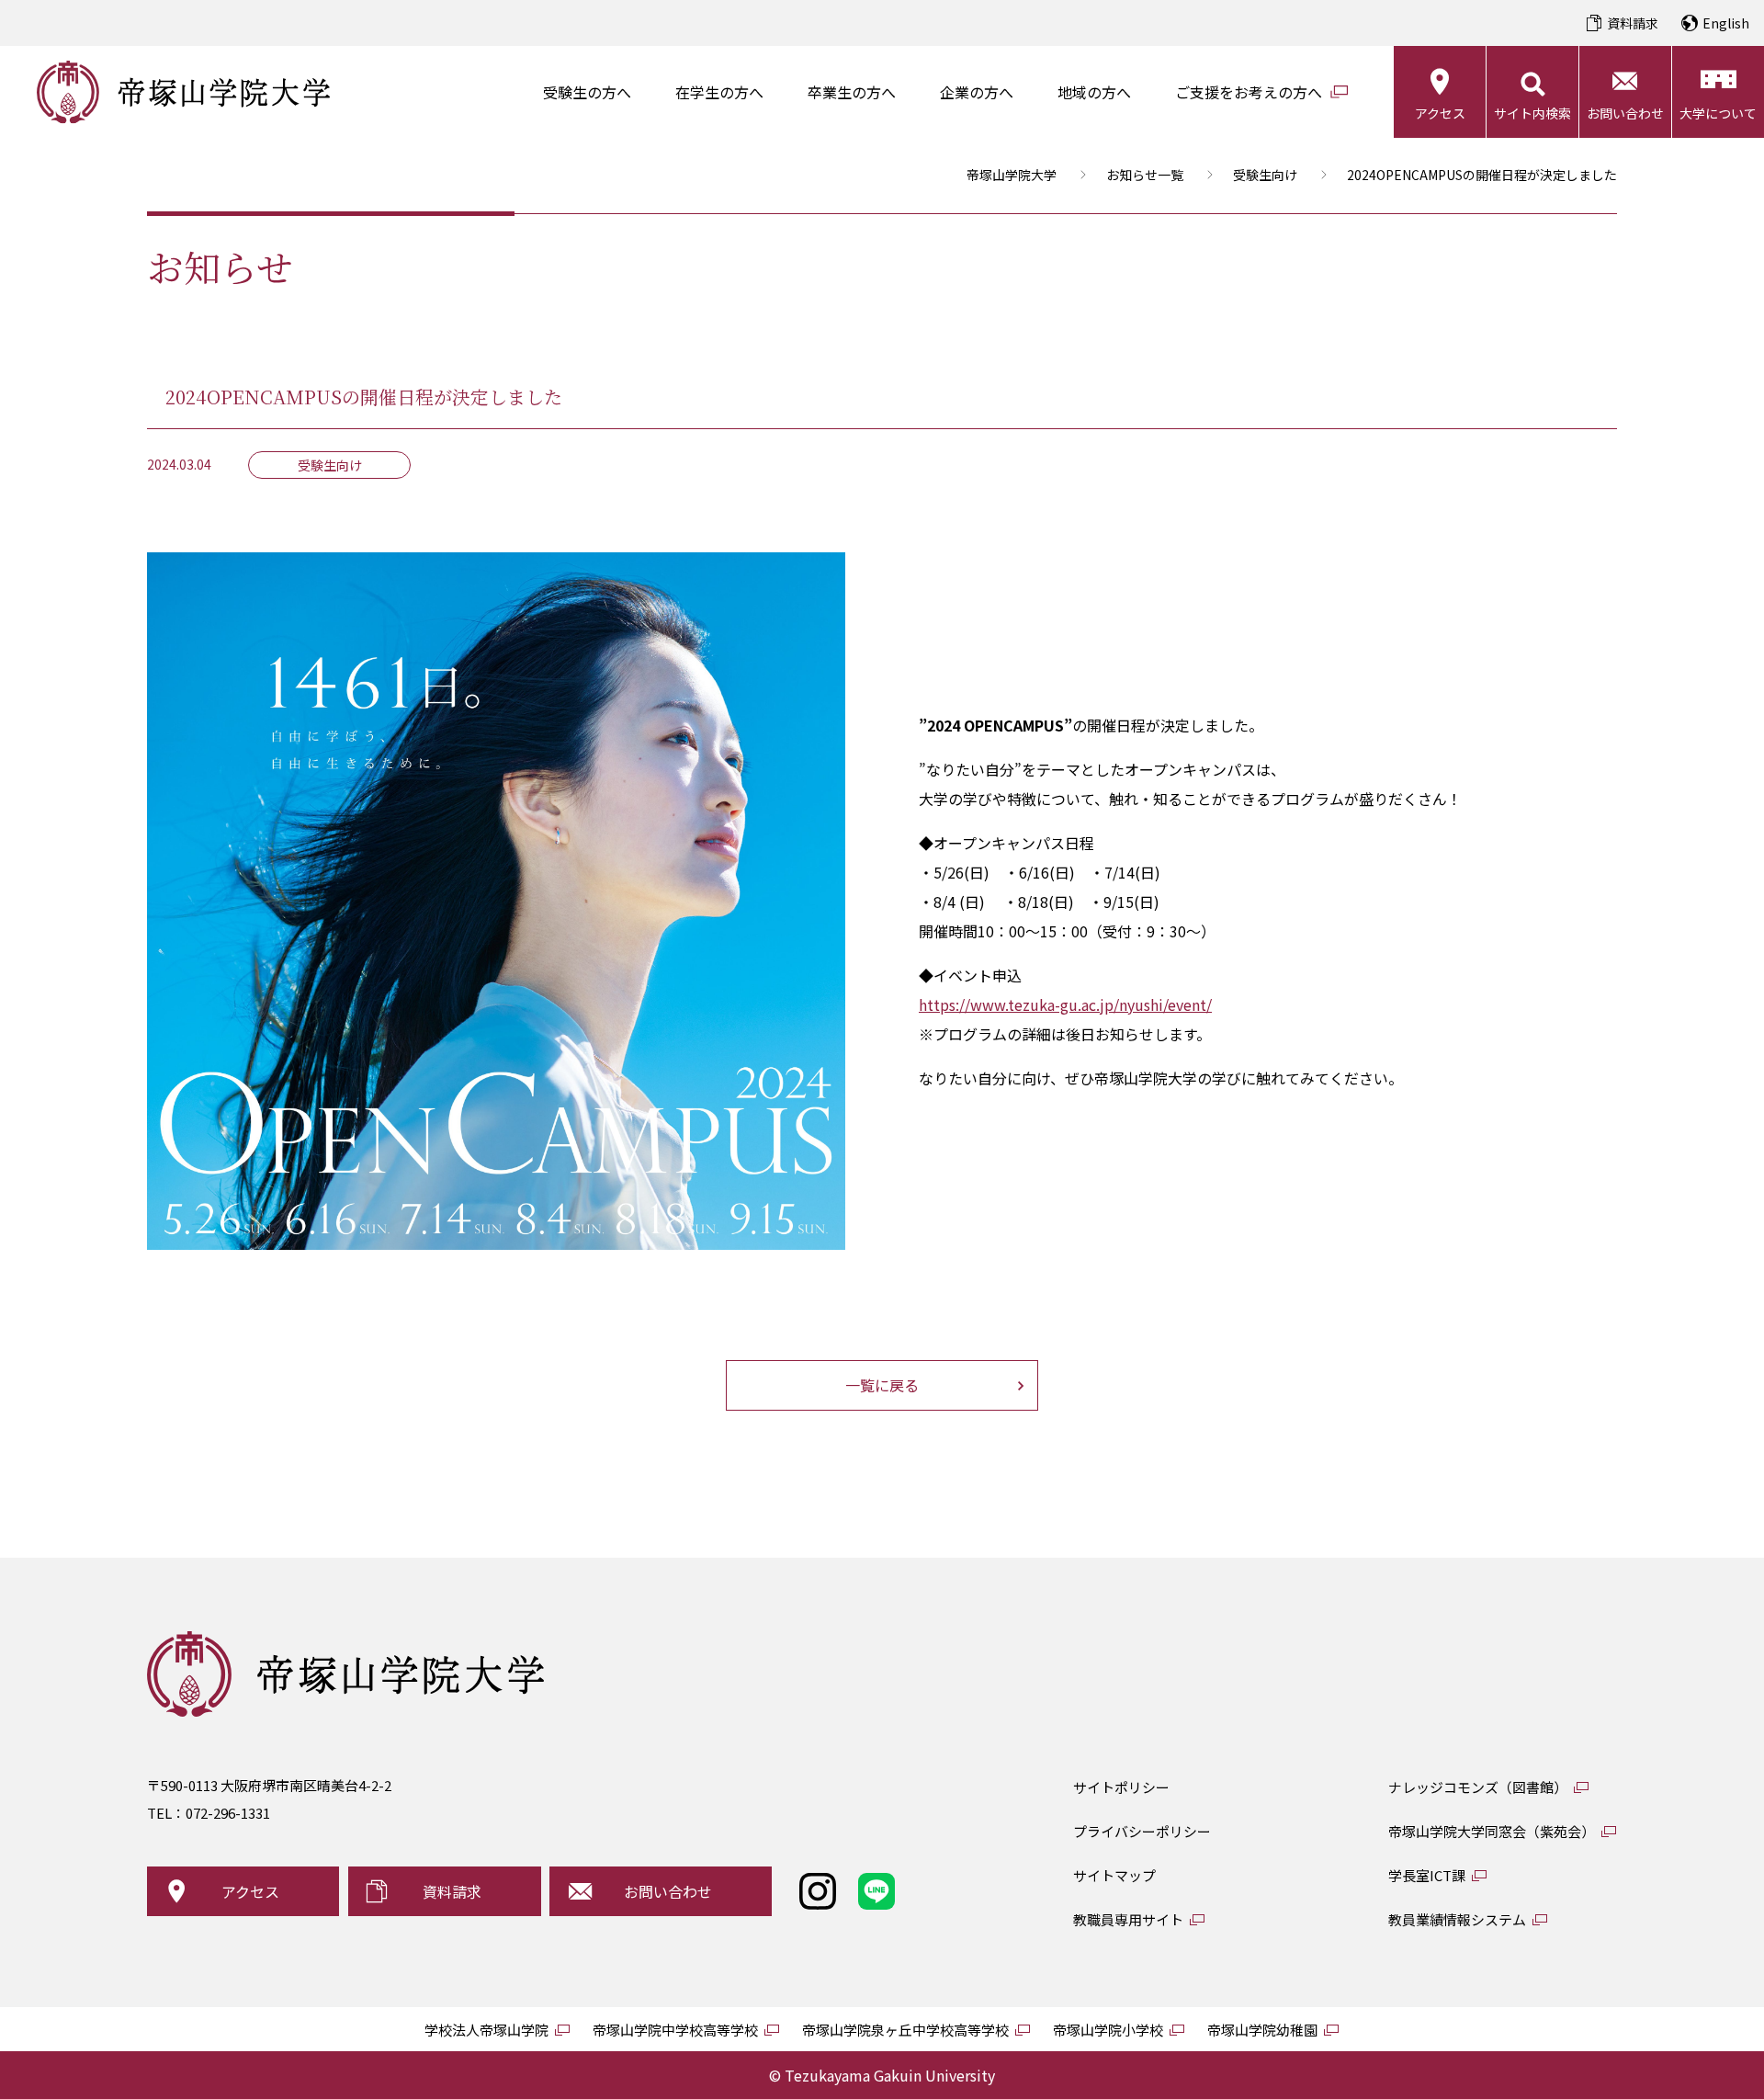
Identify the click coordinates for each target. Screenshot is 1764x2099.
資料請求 (1633, 23)
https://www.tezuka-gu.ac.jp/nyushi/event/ (1065, 1004)
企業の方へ (977, 92)
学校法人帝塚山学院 (486, 2030)
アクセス (1440, 113)
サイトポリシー (1121, 1787)
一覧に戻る (882, 1385)
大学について (1718, 113)
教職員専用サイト (1128, 1919)
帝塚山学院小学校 (1108, 2030)
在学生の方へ (719, 92)
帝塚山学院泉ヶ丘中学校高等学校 (905, 2030)
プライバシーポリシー (1142, 1831)
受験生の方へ (587, 92)
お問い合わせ (1625, 113)
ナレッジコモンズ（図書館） (1478, 1787)
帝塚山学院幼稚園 (1262, 2030)
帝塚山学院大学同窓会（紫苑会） (1492, 1831)
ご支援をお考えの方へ (1249, 92)
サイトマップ (1114, 1875)
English (1726, 23)
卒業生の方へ (852, 92)
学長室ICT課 (1427, 1875)
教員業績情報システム (1457, 1919)
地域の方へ (1094, 92)
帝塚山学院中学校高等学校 (675, 2030)
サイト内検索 (1532, 113)
